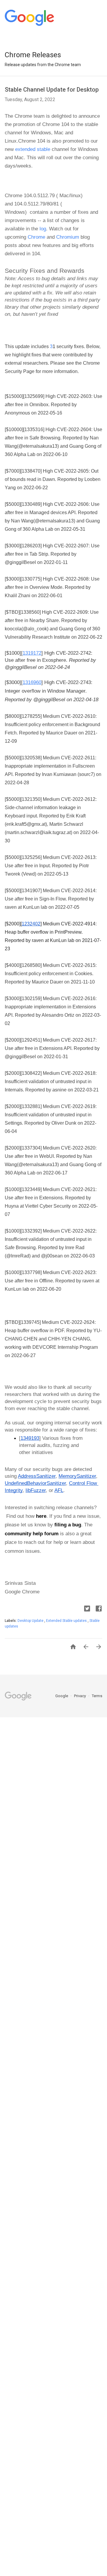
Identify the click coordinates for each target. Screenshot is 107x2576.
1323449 (31, 1189)
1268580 (31, 965)
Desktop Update (31, 1621)
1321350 (31, 799)
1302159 (31, 998)
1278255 (31, 716)
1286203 (31, 546)
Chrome (36, 237)
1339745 (30, 1322)
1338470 (31, 471)
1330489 (31, 504)
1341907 (31, 891)
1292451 (31, 1040)
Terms (97, 1696)
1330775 (31, 579)
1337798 (31, 1272)
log (42, 229)
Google (62, 1696)
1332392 (31, 1231)
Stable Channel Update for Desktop (52, 90)
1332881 (31, 1106)
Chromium (67, 237)
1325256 (31, 857)
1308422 (31, 1073)
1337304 (31, 1148)
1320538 (31, 758)
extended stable (33, 149)
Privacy (80, 1696)
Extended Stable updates (67, 1621)
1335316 (34, 429)
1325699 (34, 396)
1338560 (30, 612)
